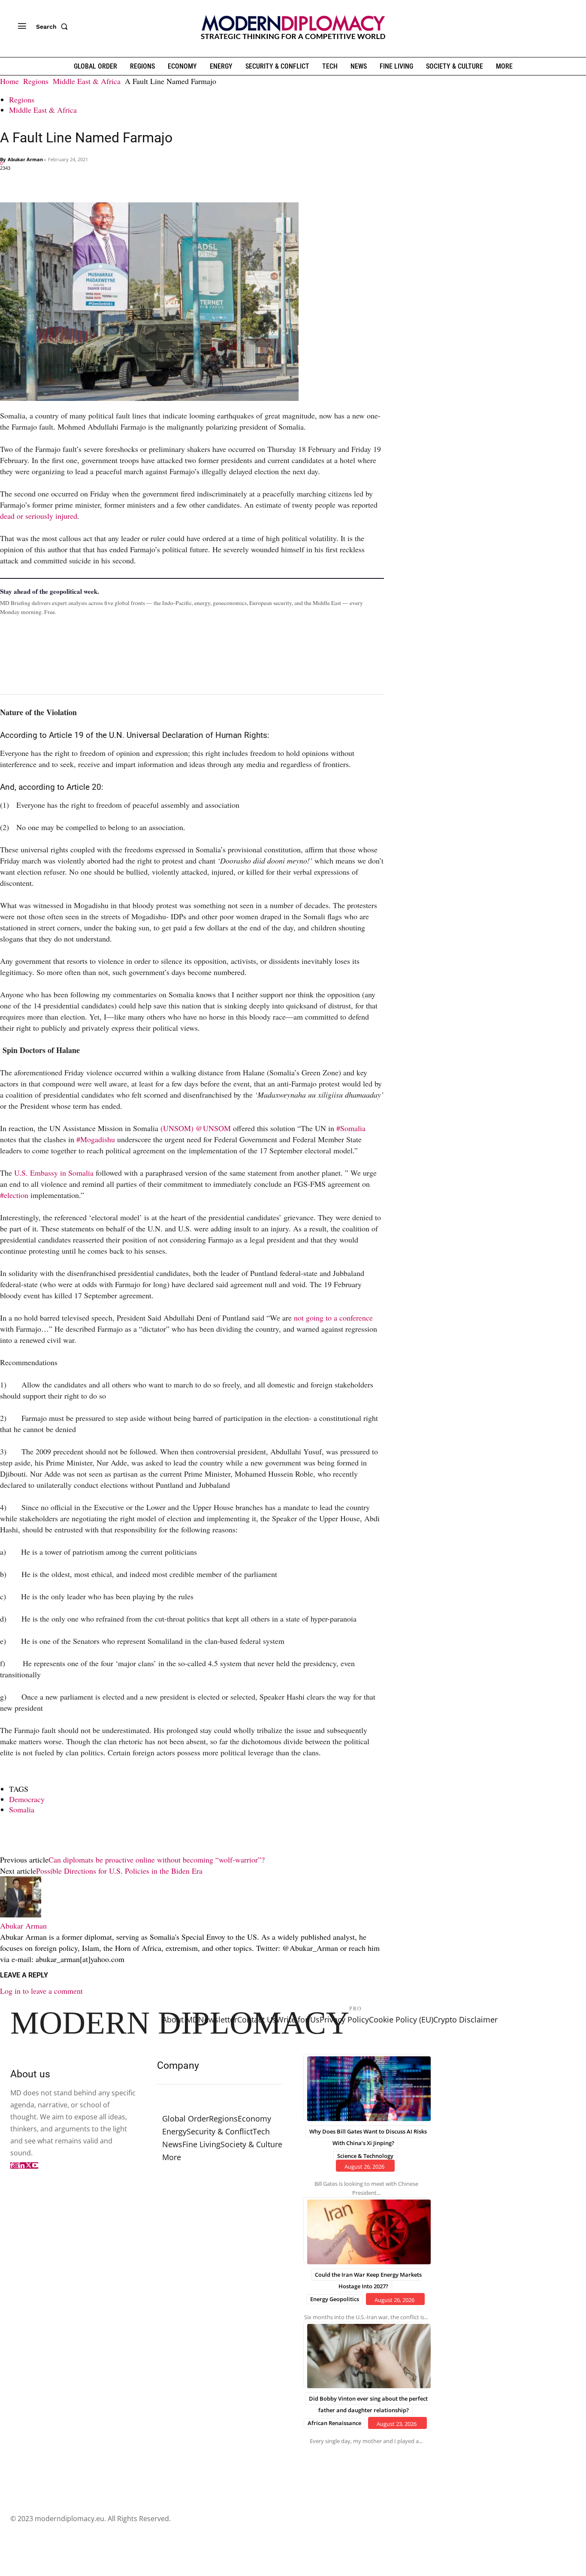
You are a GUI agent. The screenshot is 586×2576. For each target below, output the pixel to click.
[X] (28, 182)
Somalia (22, 1809)
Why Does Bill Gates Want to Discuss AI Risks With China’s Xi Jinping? (368, 2137)
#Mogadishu (96, 1139)
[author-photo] (21, 1914)
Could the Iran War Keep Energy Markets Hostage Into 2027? (368, 2280)
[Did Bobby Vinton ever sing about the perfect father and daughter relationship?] (365, 2354)
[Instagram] (16, 2165)
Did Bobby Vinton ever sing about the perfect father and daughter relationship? (368, 2404)
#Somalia (351, 1128)
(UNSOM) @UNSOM (196, 1128)
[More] (127, 182)
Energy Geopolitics (335, 2299)
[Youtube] (35, 2165)
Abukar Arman (25, 159)
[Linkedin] (68, 182)
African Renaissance (334, 2423)
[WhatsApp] (48, 182)
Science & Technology (365, 2156)
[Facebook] (9, 182)
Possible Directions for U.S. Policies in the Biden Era (119, 1871)
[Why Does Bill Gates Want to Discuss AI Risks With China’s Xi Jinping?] (365, 2087)
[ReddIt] (88, 182)
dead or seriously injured (39, 516)
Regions (36, 81)
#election (14, 1195)
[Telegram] (107, 182)
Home (9, 81)
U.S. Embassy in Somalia (54, 1173)
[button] (54, 27)
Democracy (27, 1799)
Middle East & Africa (87, 81)
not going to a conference (333, 1318)
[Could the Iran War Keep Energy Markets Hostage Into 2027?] (365, 2230)
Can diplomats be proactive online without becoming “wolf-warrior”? (157, 1860)
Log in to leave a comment (41, 1991)
